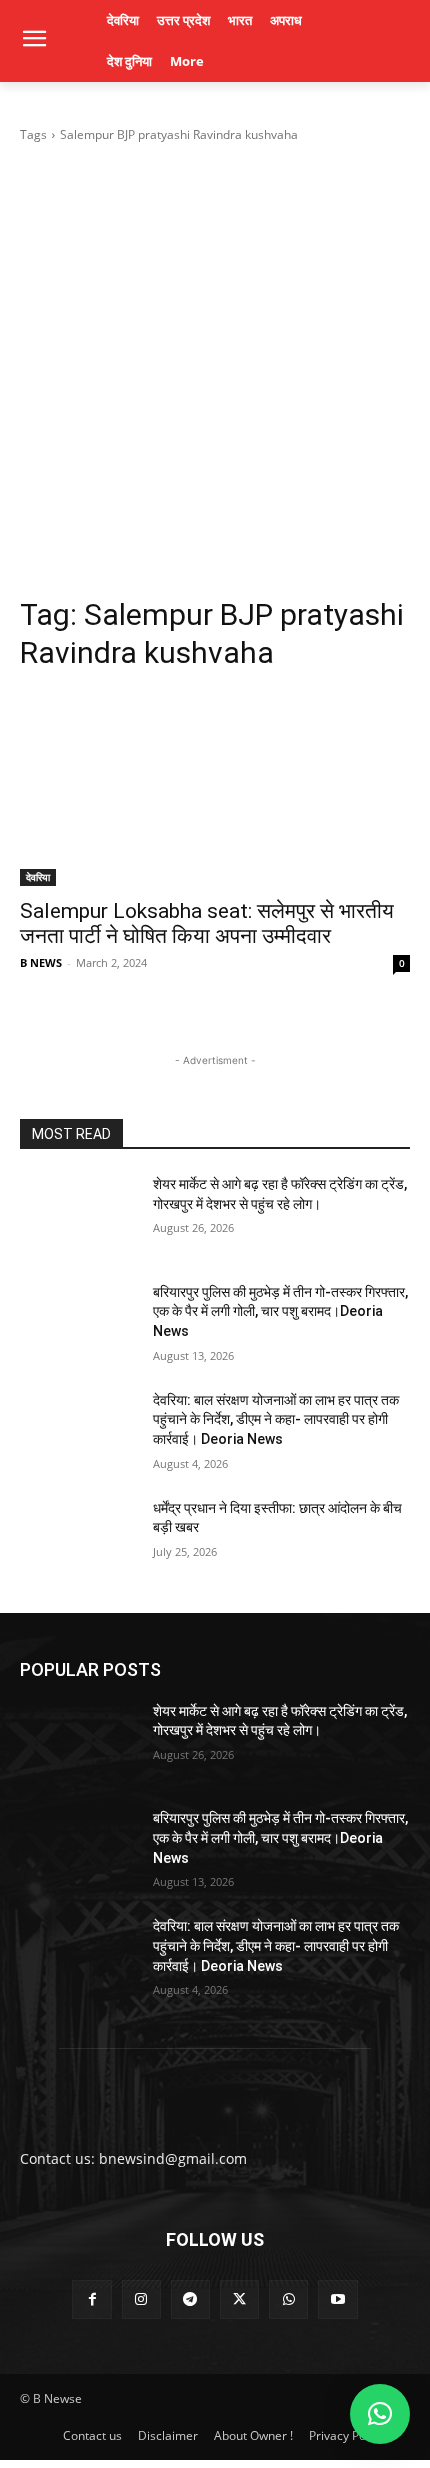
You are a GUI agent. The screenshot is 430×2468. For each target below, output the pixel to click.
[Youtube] (337, 2299)
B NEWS (41, 962)
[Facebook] (91, 2299)
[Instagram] (141, 2299)
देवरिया (38, 877)
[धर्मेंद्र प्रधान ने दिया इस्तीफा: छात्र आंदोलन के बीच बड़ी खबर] (78, 1540)
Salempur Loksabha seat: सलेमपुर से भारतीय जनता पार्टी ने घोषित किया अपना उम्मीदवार (207, 923)
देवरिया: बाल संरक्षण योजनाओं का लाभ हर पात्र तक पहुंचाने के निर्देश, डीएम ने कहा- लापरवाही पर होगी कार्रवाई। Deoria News (276, 1419)
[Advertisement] (215, 370)
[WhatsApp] (288, 2299)
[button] (380, 2414)
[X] (239, 2299)
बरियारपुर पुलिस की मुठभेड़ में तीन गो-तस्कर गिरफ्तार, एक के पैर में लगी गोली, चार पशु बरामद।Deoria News (280, 1311)
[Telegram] (190, 2299)
